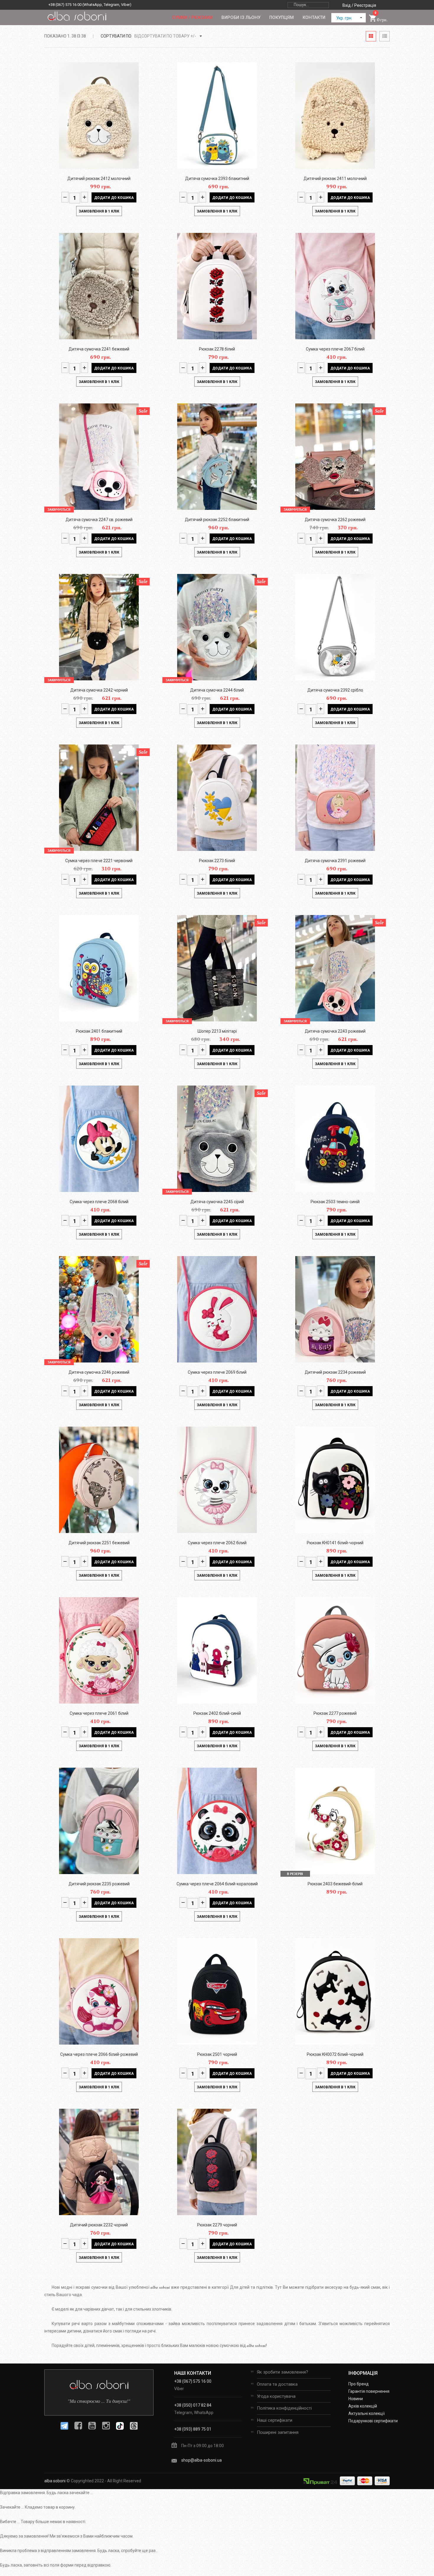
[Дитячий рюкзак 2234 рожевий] (335, 1309)
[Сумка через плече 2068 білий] (99, 1139)
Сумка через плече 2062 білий (217, 1543)
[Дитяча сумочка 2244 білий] (217, 627)
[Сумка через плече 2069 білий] (217, 1309)
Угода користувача (276, 2396)
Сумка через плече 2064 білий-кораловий (217, 1884)
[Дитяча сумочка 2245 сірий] (217, 1139)
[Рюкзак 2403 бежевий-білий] (335, 1821)
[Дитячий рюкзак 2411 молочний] (335, 116)
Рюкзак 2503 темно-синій (335, 1202)
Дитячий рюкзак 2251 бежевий (99, 1543)
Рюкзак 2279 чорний (217, 2225)
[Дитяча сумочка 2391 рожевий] (335, 798)
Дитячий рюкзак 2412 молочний (99, 179)
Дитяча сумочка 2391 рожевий (335, 861)
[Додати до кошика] (66, 107)
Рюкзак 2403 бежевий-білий (335, 1884)
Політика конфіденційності (284, 2408)
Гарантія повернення (369, 2391)
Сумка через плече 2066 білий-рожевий (99, 2054)
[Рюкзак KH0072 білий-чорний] (335, 1991)
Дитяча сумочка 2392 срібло (335, 690)
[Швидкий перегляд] (66, 124)
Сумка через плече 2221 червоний (99, 861)
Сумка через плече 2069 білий (217, 1372)
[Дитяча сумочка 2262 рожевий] (335, 457)
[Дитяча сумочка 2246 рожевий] (99, 1309)
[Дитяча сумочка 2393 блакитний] (217, 116)
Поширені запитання (278, 2432)
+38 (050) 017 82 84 (193, 2405)
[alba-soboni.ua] (77, 16)
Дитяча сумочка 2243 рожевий (335, 1031)
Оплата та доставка (277, 2384)
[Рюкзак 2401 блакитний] (99, 968)
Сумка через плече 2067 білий (335, 349)
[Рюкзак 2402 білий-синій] (217, 1650)
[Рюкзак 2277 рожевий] (335, 1650)
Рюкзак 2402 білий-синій (217, 1713)
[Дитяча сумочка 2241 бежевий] (99, 286)
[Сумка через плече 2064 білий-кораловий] (217, 1821)
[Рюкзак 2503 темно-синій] (335, 1139)
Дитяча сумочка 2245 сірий (217, 1202)
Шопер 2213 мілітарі (217, 1031)
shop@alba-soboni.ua (201, 2460)
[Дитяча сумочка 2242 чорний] (99, 627)
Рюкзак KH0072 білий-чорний (335, 2054)
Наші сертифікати (275, 2420)
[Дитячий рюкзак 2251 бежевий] (99, 1480)
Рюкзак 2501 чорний (217, 2054)
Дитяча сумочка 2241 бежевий (99, 349)
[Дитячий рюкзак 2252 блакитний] (217, 457)
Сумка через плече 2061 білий (99, 1713)
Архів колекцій (363, 2406)
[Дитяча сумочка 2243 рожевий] (335, 968)
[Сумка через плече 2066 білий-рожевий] (99, 1991)
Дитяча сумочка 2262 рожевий (335, 520)
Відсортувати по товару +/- (165, 36)
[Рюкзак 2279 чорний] (217, 2162)
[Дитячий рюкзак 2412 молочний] (99, 116)
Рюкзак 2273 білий (217, 861)
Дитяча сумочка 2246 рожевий (99, 1372)
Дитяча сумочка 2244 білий (217, 690)
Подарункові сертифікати (373, 2421)
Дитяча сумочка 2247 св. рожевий (99, 520)
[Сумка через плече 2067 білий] (335, 286)
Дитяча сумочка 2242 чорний (99, 690)
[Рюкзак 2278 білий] (217, 286)
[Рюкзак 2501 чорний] (217, 1991)
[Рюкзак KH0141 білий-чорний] (335, 1480)
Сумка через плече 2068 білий (99, 1202)
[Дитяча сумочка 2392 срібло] (335, 627)
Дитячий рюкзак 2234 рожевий (335, 1372)
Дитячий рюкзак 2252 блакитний (217, 520)
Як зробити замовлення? (283, 2372)
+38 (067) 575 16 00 (65, 5)
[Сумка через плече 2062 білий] (217, 1480)
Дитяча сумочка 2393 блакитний (217, 179)
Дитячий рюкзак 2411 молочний (335, 179)
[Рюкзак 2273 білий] (217, 798)
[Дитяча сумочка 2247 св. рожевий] (99, 457)
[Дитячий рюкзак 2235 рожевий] (99, 1821)
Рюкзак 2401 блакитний (99, 1031)
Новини (356, 2399)
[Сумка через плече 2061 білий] (99, 1650)
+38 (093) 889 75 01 (193, 2429)
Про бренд (359, 2384)
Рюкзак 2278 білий (217, 349)
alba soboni (55, 2481)
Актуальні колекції (367, 2413)
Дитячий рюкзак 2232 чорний (99, 2225)
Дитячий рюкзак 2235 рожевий (99, 1884)
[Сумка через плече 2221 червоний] (99, 798)
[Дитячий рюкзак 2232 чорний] (99, 2162)
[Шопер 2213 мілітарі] (217, 968)
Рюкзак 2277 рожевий (335, 1713)
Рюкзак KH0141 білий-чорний (335, 1543)
